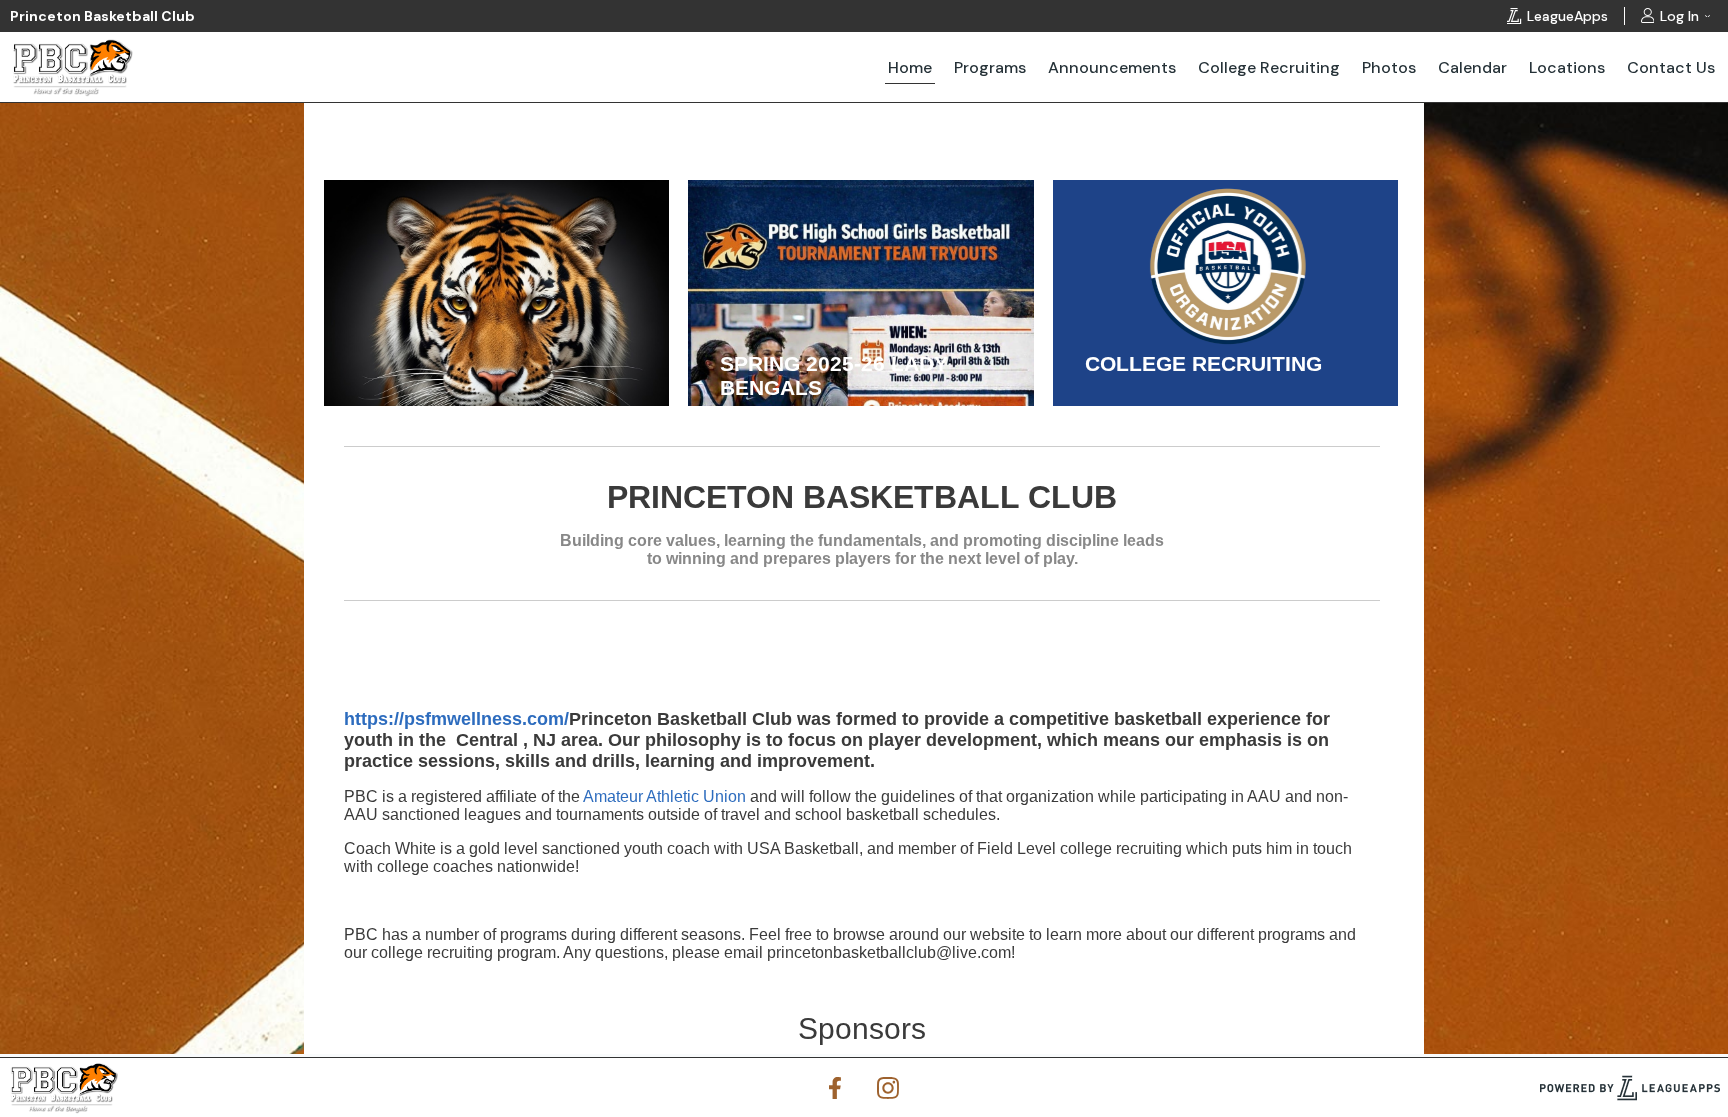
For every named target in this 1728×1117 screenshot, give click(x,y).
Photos (1389, 67)
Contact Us (1671, 67)
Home (910, 67)
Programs (990, 67)
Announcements (1112, 67)
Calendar (1472, 67)
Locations (1567, 67)
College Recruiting (1269, 67)
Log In (1679, 16)
